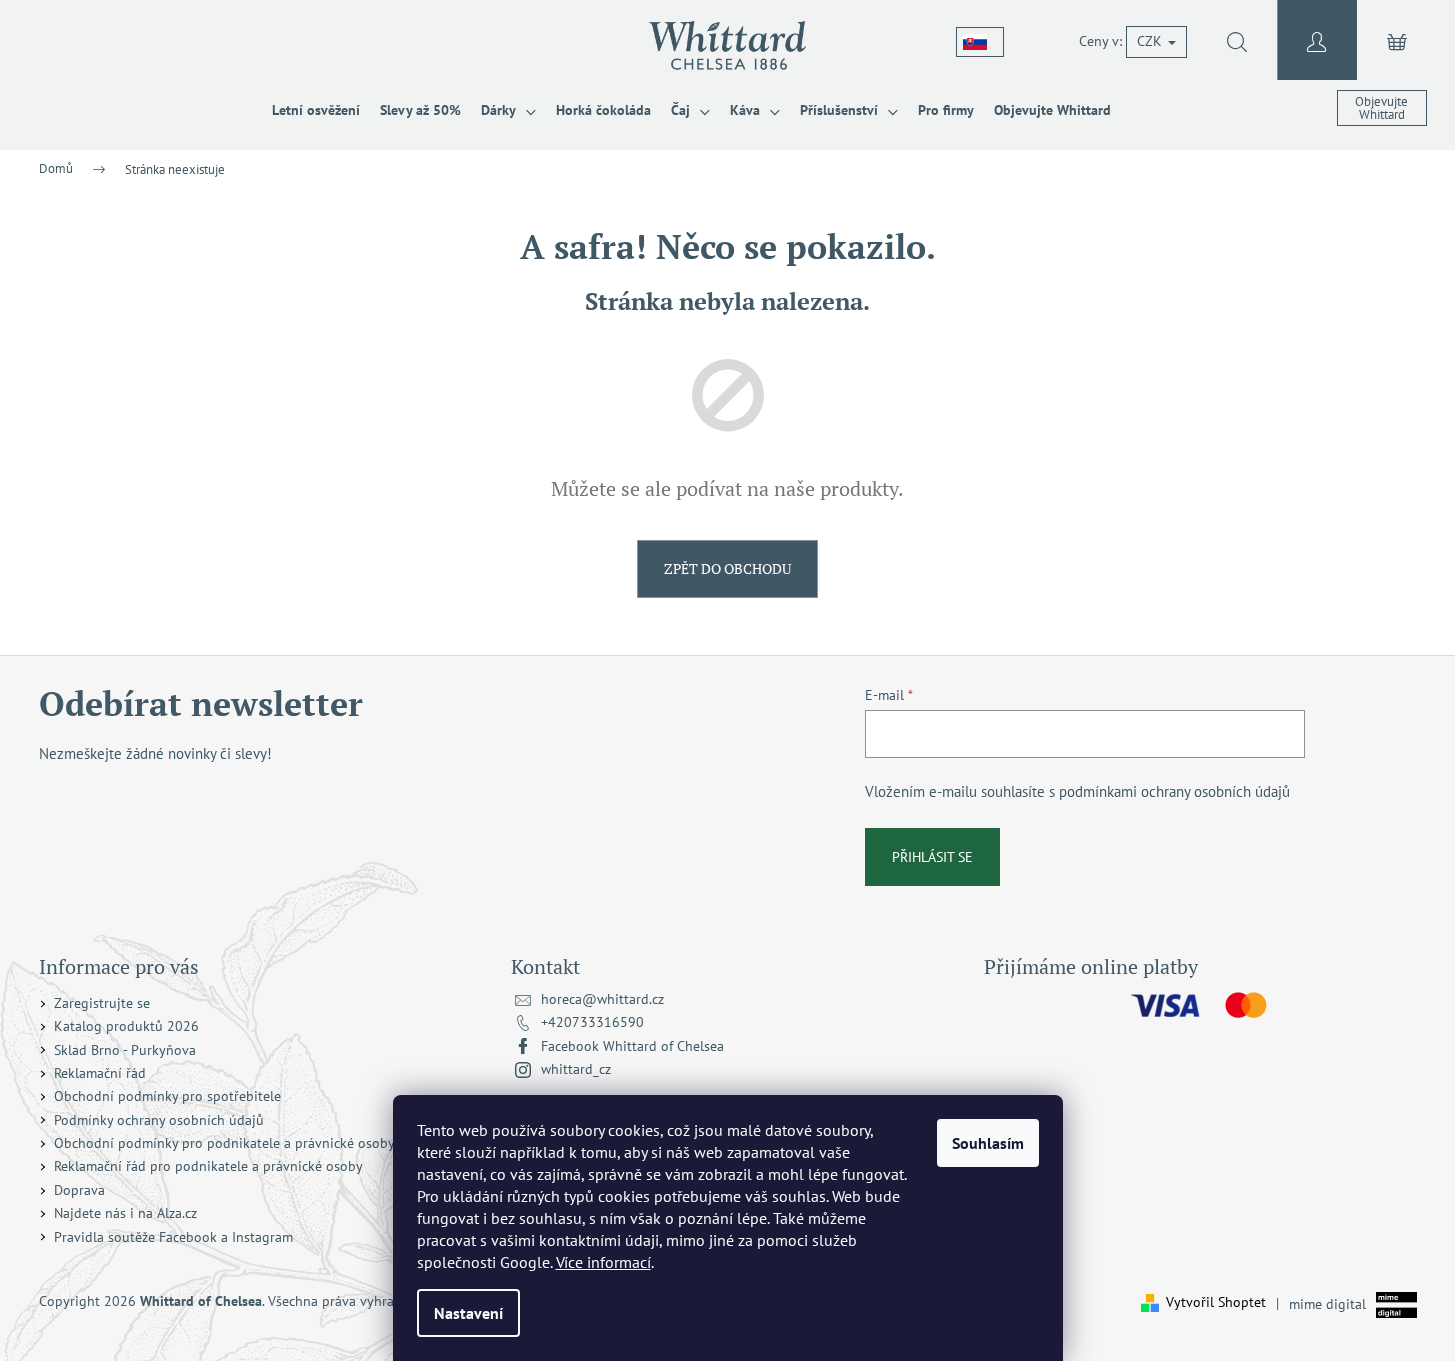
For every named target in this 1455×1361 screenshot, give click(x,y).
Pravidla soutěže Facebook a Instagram (173, 1237)
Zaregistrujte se (102, 1003)
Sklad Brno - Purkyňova (125, 1050)
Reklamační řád (100, 1073)
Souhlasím (988, 1143)
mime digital (1321, 1303)
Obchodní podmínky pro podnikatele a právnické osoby (224, 1143)
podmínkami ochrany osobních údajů (1174, 791)
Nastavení (468, 1313)
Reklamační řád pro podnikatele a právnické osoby (208, 1166)
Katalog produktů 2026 (126, 1026)
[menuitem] (316, 110)
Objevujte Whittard (1381, 108)
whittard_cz (576, 1069)
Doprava (79, 1190)
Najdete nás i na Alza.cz (125, 1213)
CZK (1151, 41)
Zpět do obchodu (727, 568)
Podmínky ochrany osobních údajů (159, 1120)
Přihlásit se (932, 857)
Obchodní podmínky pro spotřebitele (167, 1096)
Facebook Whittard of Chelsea (632, 1046)
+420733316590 (592, 1022)
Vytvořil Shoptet (1216, 1302)
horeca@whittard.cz (602, 999)
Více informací (603, 1262)
